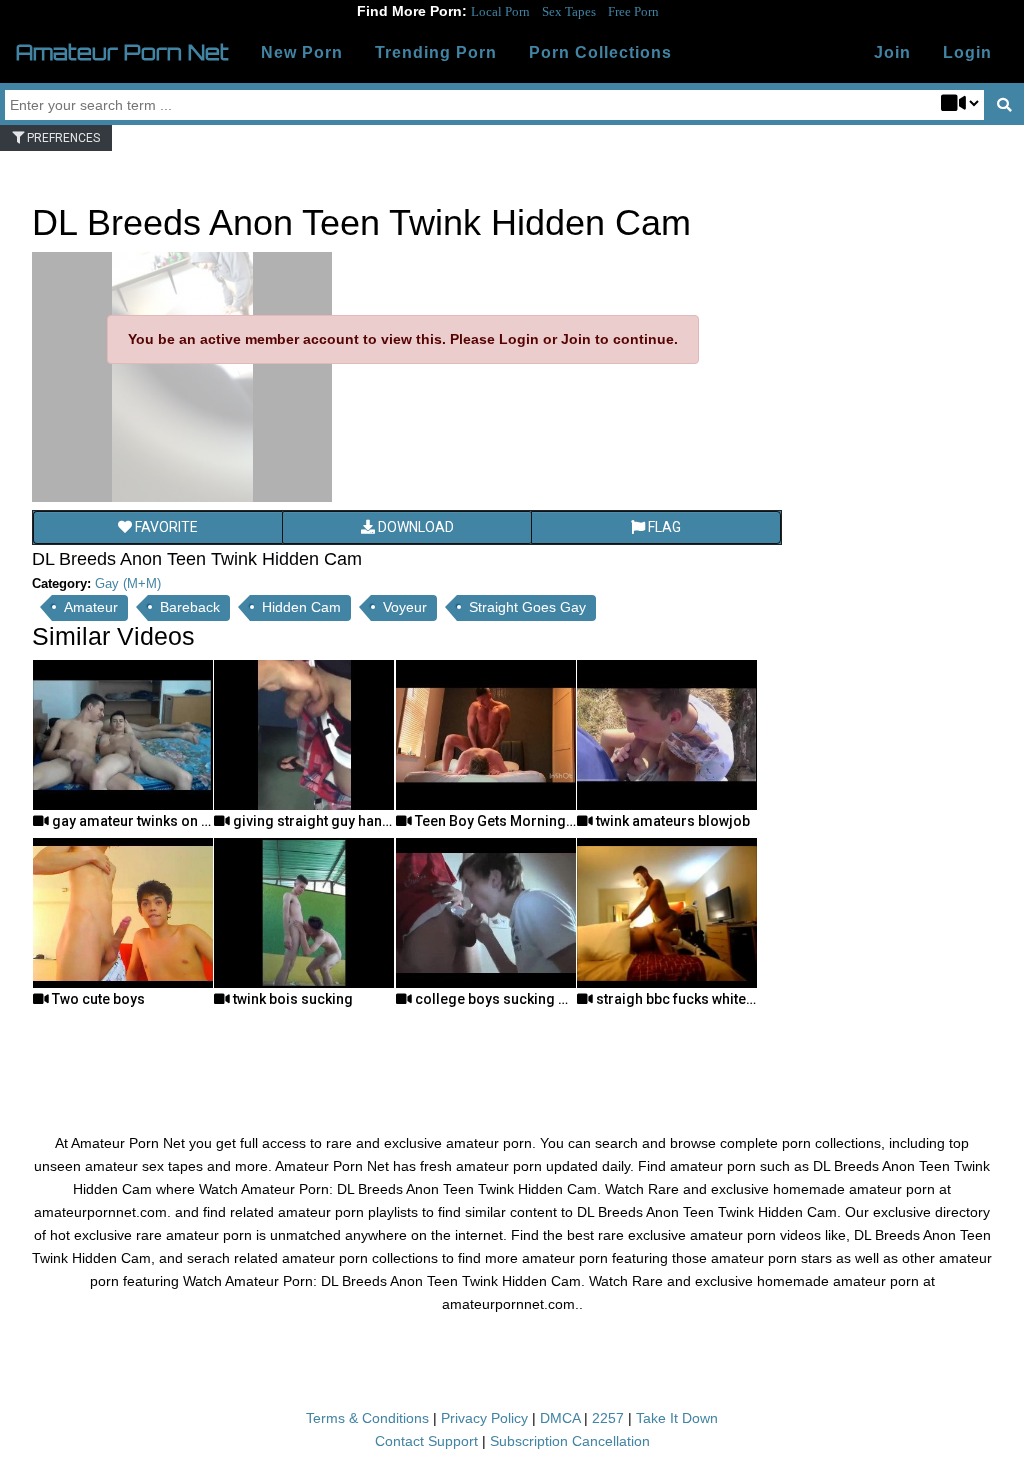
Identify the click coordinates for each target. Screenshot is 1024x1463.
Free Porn (633, 11)
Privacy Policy (484, 1418)
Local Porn (500, 11)
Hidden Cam (301, 607)
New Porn (302, 52)
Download (414, 527)
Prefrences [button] (62, 138)
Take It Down (677, 1418)
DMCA (560, 1418)
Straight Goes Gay (527, 607)
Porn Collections (600, 52)
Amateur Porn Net (122, 52)
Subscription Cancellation (570, 1441)
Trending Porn (436, 52)
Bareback (190, 607)
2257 (608, 1418)
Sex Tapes (569, 11)
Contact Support (426, 1441)
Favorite (165, 527)
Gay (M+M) (128, 583)
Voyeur (405, 607)
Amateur (91, 607)
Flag (663, 527)
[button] (967, 53)
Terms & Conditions (367, 1418)
